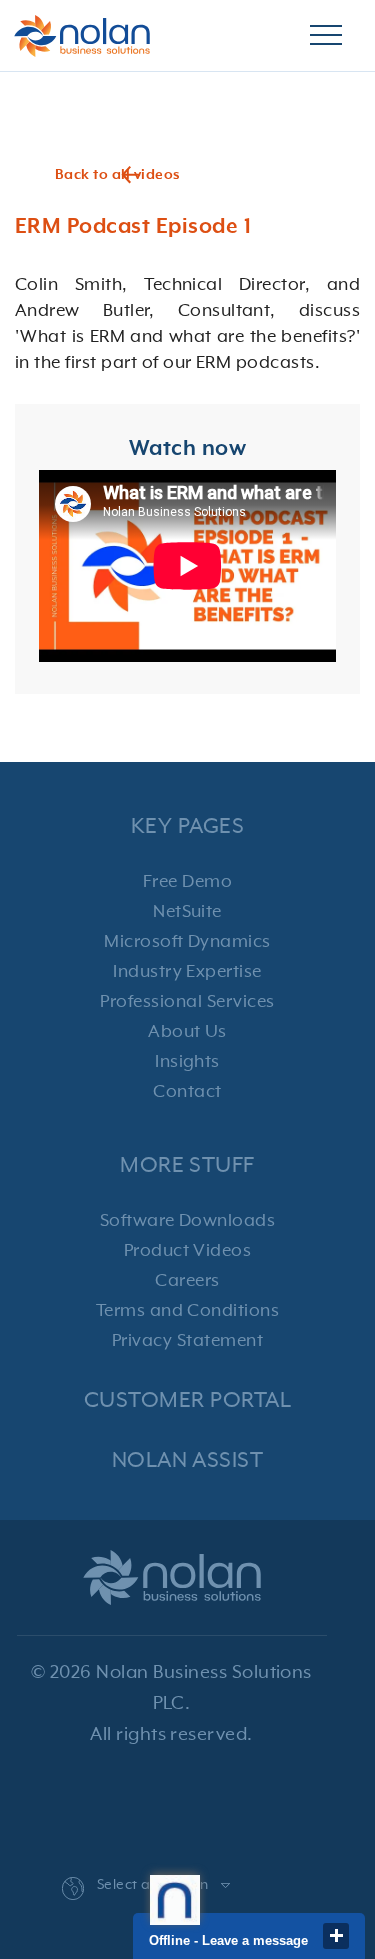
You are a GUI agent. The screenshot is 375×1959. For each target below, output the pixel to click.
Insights (187, 1062)
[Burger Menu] (326, 36)
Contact (187, 1092)
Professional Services (187, 1002)
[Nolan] (82, 36)
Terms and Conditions (188, 1311)
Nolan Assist (188, 1460)
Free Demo (187, 882)
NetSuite (187, 912)
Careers (187, 1281)
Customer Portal (187, 1400)
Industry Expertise (187, 972)
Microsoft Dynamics (187, 942)
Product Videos (188, 1251)
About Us (187, 1032)
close (336, 1936)
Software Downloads (188, 1221)
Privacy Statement (187, 1341)
